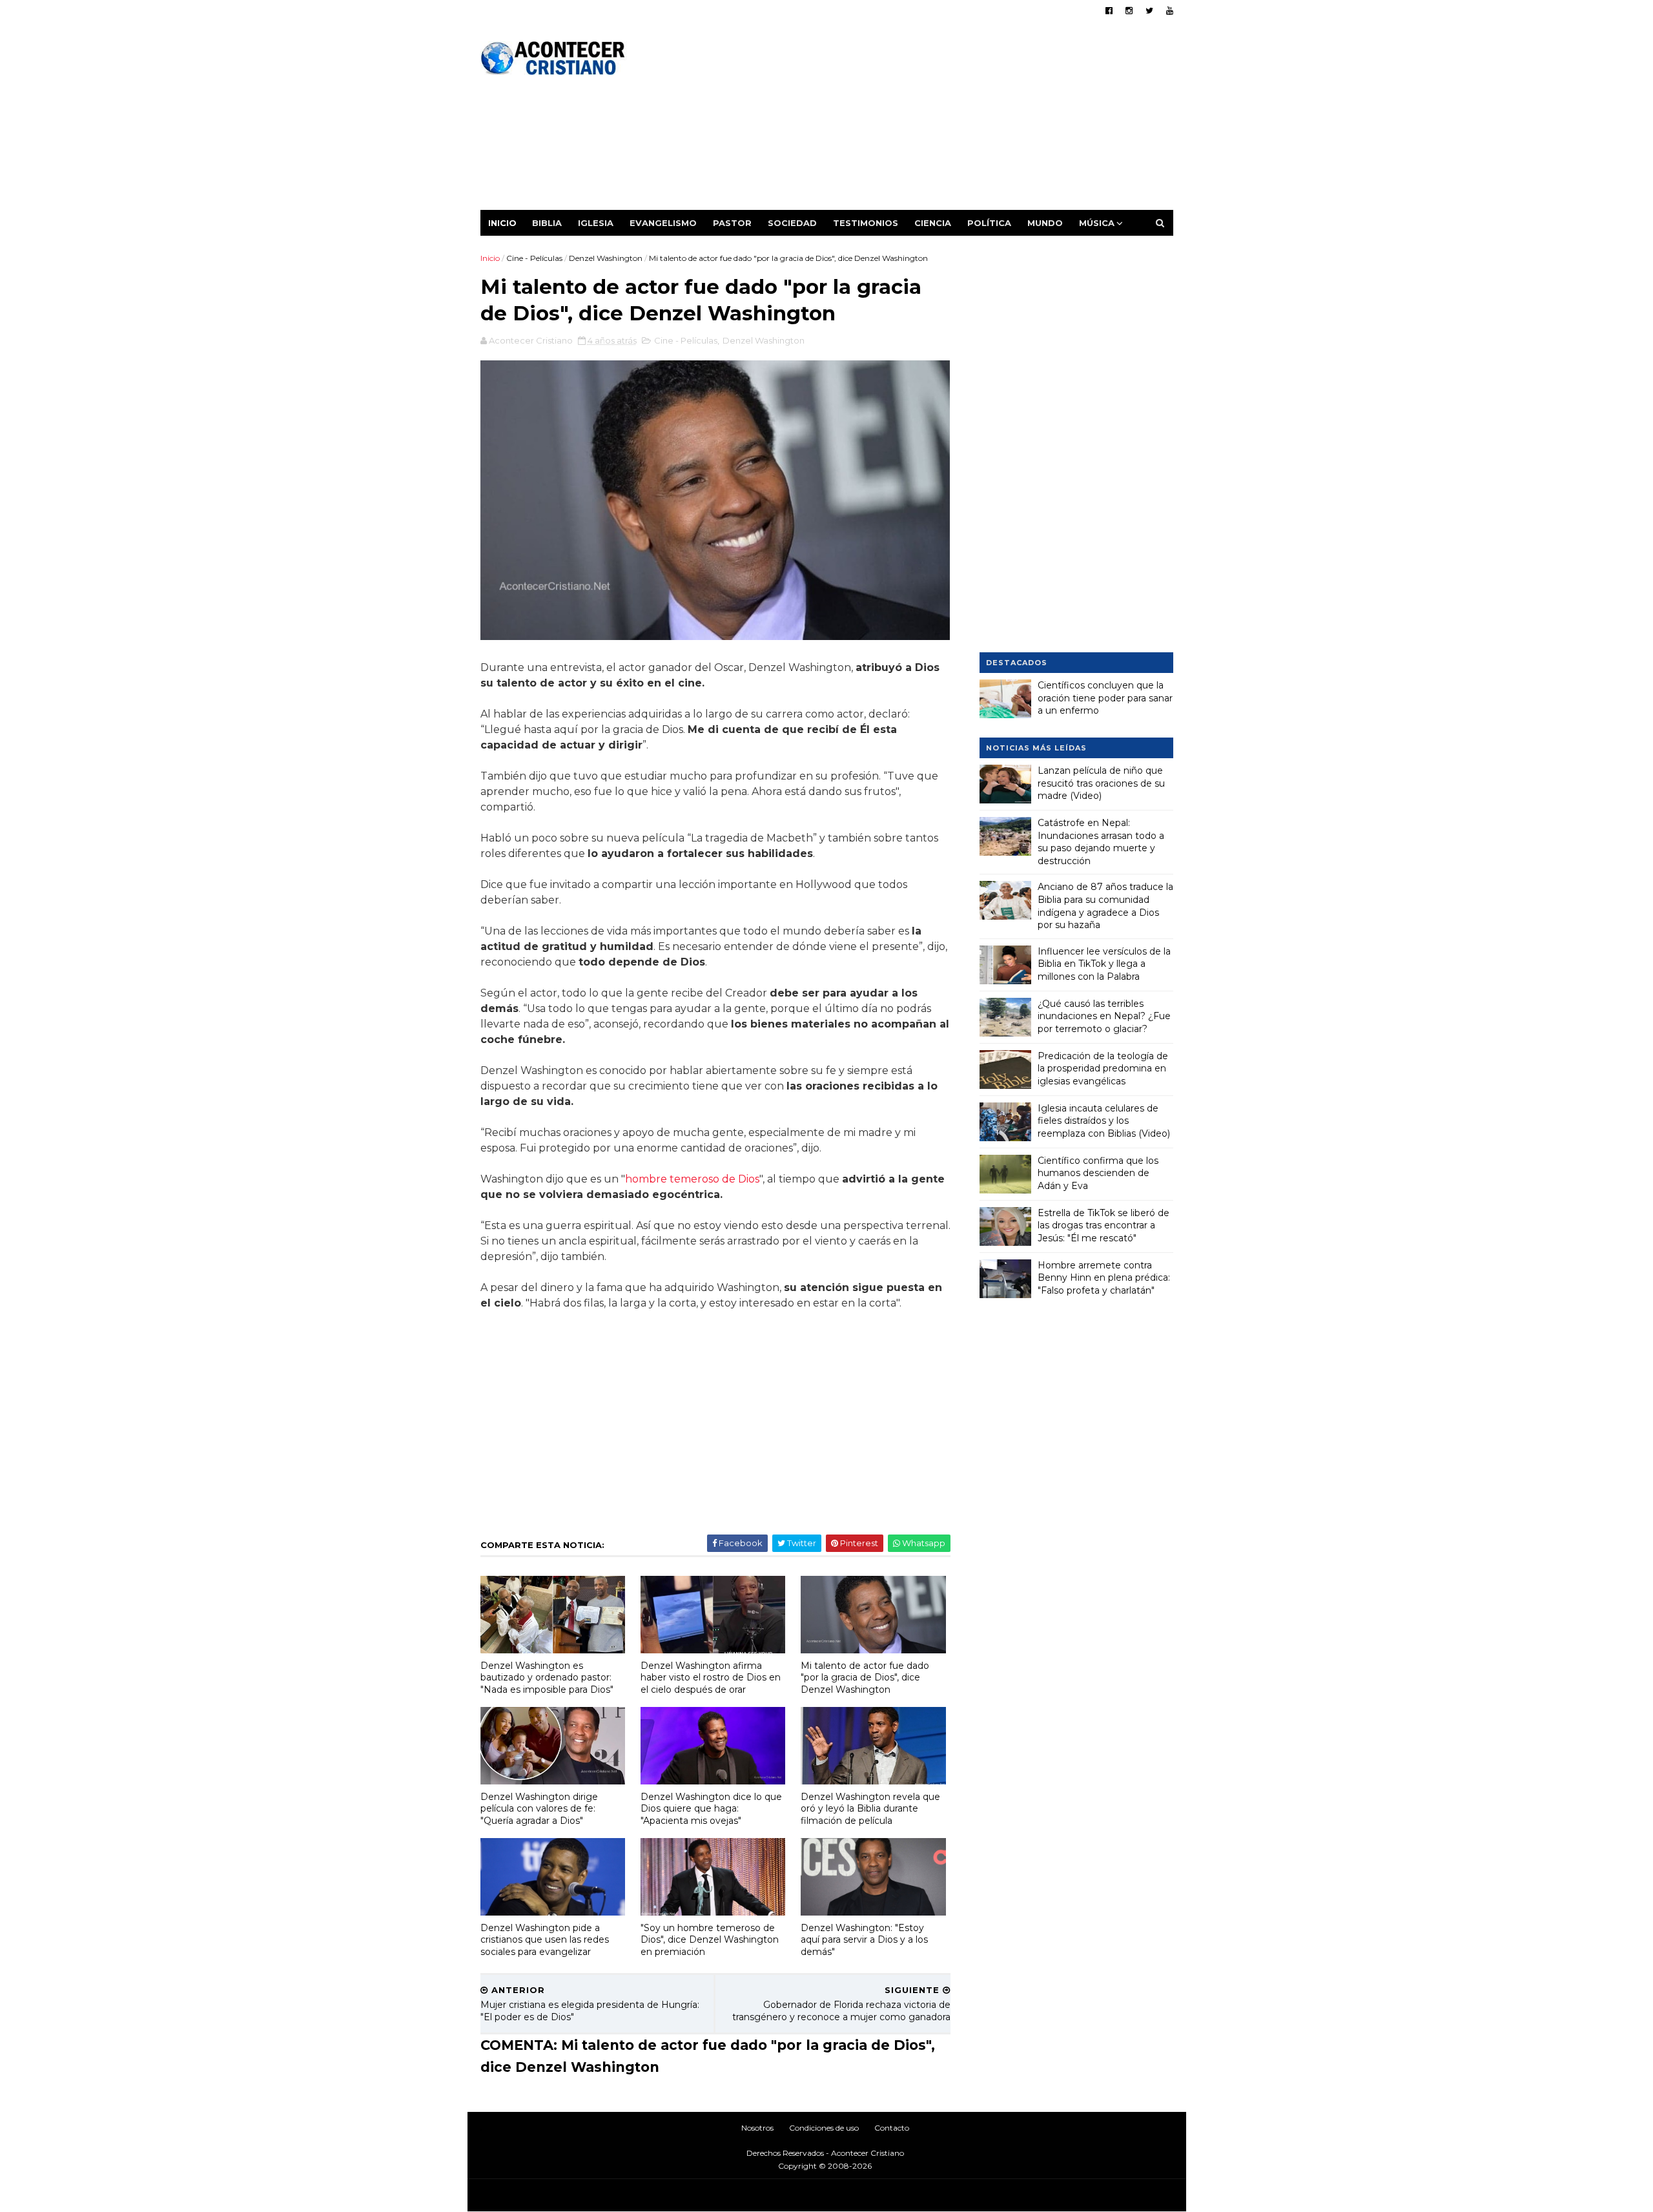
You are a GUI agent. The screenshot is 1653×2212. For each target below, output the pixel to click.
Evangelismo (663, 223)
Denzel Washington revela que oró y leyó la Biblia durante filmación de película (870, 1809)
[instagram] (1129, 11)
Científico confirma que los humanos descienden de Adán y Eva (1098, 1173)
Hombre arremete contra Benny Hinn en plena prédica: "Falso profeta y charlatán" (1104, 1278)
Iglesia (596, 223)
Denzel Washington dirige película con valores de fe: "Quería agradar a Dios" (539, 1809)
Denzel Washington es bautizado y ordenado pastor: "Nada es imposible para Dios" (547, 1678)
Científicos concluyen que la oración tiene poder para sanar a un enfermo (1105, 698)
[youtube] (1170, 11)
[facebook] (1109, 11)
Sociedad (792, 223)
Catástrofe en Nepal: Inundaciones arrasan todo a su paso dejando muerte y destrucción (1101, 842)
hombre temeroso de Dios (692, 1179)
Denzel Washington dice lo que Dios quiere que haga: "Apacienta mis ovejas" (711, 1809)
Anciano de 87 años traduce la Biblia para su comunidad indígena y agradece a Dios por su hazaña (1105, 906)
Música (1097, 223)
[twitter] (1149, 11)
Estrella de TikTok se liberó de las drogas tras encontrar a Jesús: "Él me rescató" (1104, 1225)
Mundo (1045, 223)
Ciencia (933, 223)
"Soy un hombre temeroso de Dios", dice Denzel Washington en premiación (710, 1940)
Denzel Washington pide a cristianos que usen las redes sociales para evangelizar (545, 1940)
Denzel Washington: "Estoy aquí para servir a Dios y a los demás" (864, 1940)
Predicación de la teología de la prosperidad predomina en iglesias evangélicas (1103, 1069)
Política (989, 223)
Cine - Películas (534, 258)
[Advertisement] (938, 119)
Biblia (547, 223)
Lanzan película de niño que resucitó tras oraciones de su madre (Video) (1101, 783)
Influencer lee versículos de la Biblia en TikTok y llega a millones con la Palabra (1104, 964)
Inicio (502, 223)
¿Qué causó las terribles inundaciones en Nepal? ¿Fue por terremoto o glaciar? (1104, 1016)
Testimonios (866, 223)
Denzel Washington (606, 258)
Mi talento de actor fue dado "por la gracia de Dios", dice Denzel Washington (865, 1678)
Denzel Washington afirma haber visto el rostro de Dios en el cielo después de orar (711, 1678)
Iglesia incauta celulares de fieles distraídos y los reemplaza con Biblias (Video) (1104, 1121)
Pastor (732, 223)
